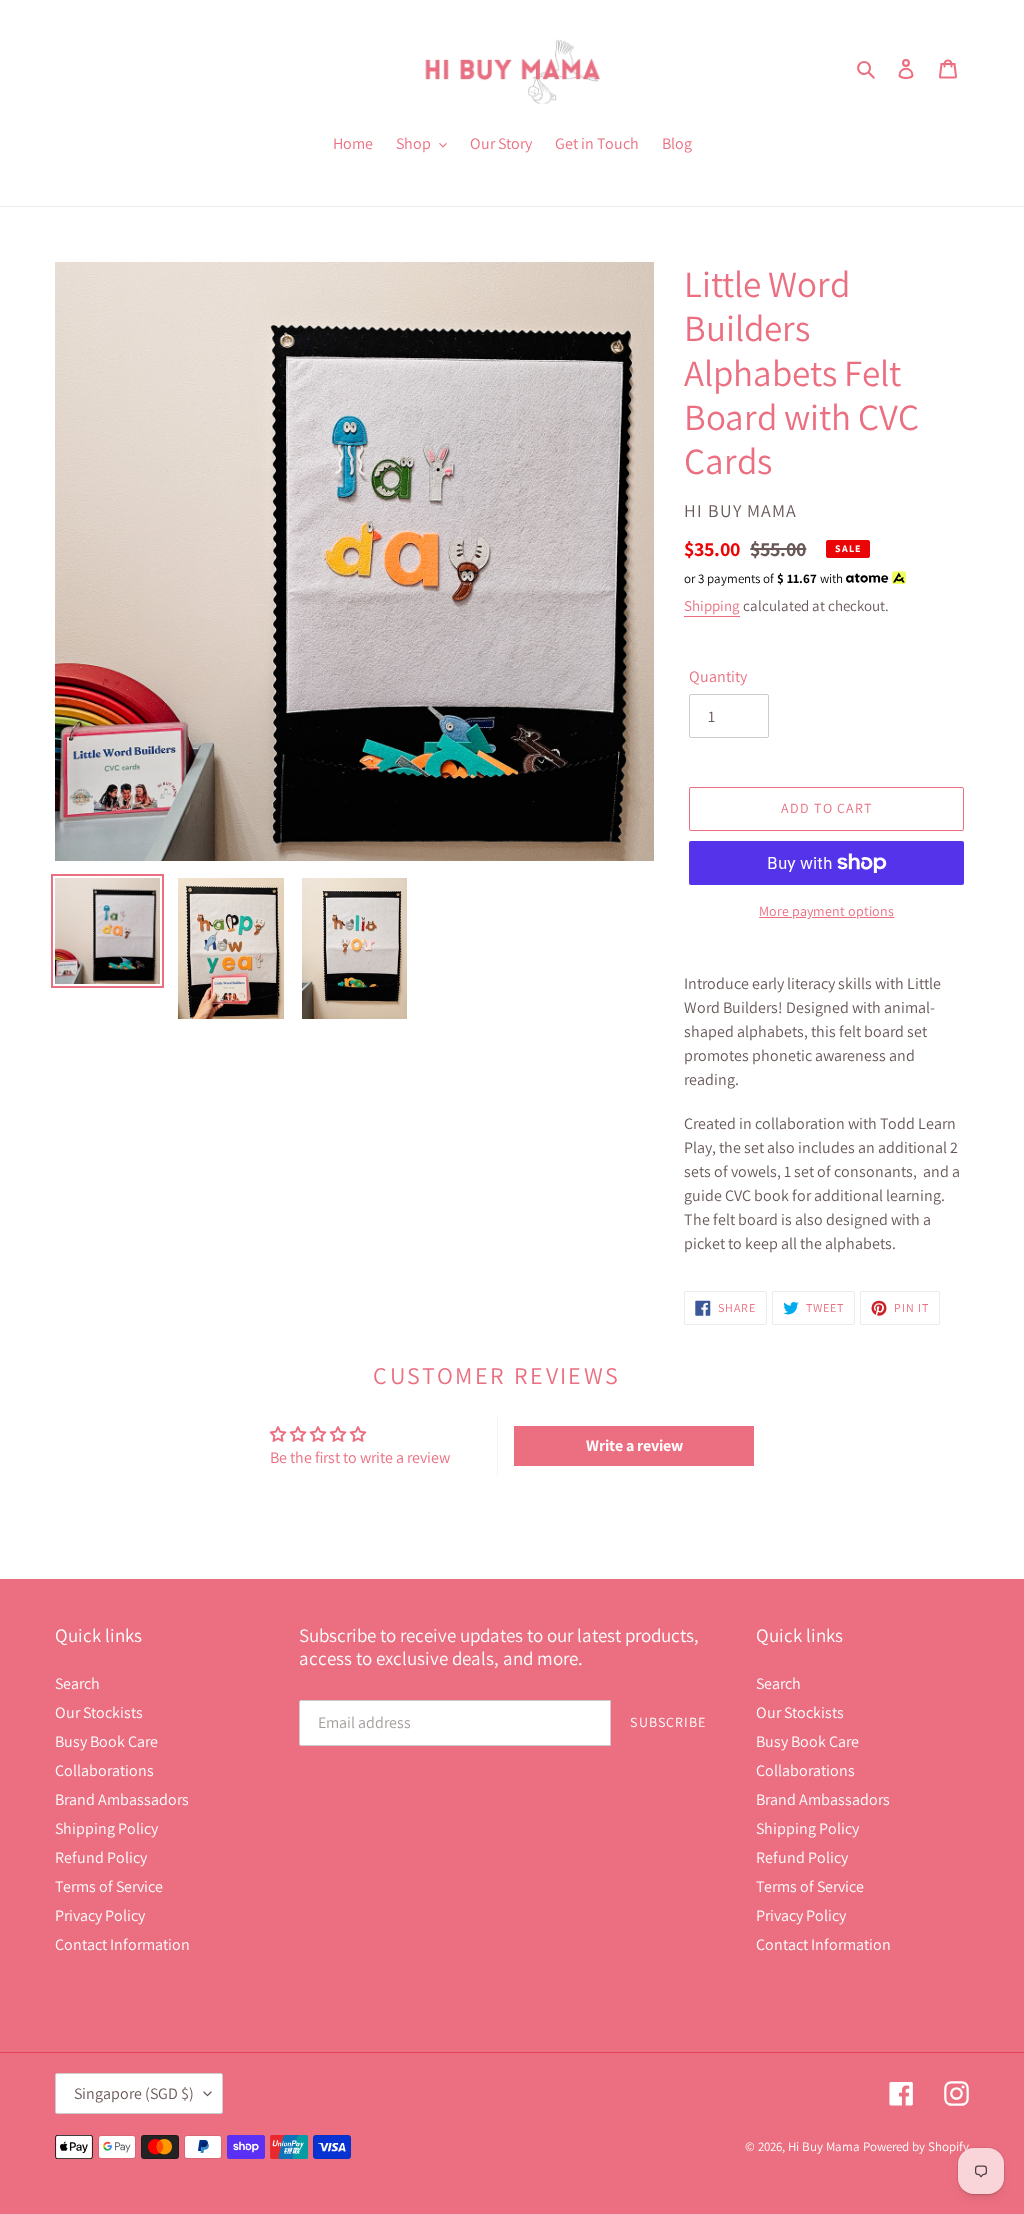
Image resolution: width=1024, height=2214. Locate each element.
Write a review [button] (634, 1445)
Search (77, 1683)
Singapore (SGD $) (134, 2093)
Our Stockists (99, 1712)
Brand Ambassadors (122, 1799)
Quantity (718, 676)
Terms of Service (109, 1886)
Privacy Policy (100, 1915)
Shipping (712, 605)
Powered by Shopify (916, 2146)
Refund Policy (101, 1857)
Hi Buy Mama (824, 2146)
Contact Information (122, 1944)
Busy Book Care (106, 1741)
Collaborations (104, 1770)
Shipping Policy (106, 1828)
